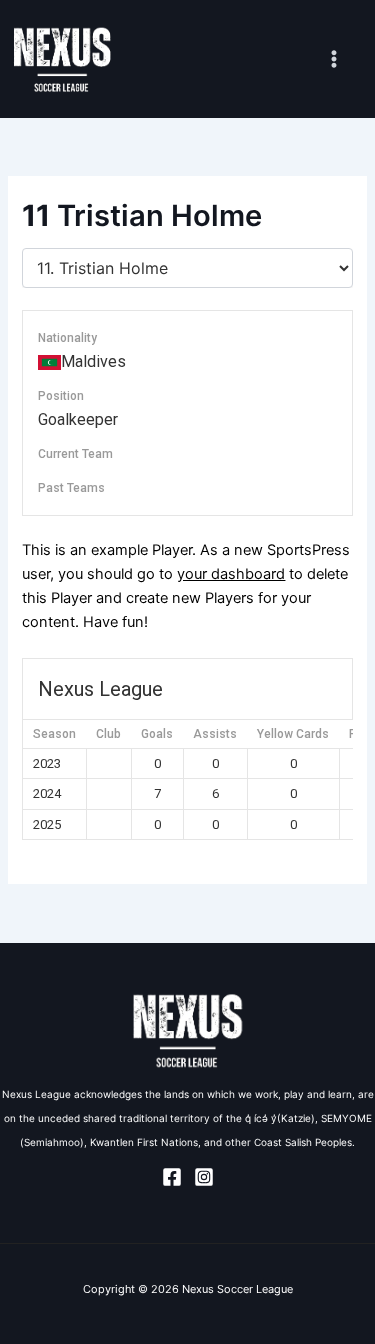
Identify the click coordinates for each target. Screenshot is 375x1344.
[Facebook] (172, 1177)
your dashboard (231, 574)
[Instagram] (204, 1177)
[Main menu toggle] (334, 59)
